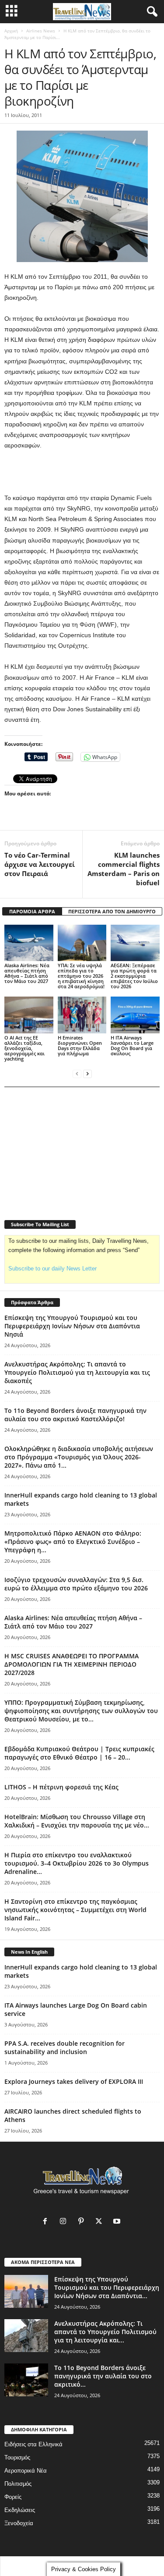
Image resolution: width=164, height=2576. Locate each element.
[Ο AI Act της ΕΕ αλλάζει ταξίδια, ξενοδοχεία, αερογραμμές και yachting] (29, 1015)
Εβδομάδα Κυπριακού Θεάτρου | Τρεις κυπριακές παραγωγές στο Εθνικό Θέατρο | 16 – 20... (79, 1753)
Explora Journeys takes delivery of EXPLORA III (74, 2081)
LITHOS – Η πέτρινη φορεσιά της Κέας (61, 1787)
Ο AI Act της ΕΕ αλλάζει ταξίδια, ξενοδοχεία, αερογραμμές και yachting (24, 1048)
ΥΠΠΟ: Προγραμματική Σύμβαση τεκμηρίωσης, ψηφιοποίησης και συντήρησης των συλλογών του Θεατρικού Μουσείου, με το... (81, 1711)
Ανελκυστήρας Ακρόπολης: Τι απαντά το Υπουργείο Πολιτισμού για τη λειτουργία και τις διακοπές (77, 1372)
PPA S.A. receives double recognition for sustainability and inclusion (65, 2047)
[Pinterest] (83, 2222)
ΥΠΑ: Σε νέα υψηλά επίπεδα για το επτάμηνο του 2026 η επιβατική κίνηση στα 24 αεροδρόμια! (81, 976)
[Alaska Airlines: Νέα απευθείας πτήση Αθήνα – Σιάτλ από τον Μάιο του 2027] (29, 943)
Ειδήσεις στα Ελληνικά (33, 2444)
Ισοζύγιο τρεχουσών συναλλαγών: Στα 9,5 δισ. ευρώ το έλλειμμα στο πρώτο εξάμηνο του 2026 (76, 1584)
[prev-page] (77, 1073)
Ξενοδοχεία (19, 2523)
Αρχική (11, 31)
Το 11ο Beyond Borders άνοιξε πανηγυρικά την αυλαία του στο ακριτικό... (103, 2376)
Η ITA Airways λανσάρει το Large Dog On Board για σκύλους (132, 1045)
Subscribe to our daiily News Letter (52, 1268)
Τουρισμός (17, 2457)
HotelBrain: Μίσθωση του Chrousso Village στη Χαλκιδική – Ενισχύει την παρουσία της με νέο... (77, 1821)
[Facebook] (47, 2222)
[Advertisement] (82, 472)
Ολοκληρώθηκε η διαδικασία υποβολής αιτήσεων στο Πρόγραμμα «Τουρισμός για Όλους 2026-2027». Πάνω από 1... (79, 1457)
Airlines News (41, 31)
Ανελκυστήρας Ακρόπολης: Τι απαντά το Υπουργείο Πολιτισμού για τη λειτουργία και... (105, 2332)
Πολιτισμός (18, 2484)
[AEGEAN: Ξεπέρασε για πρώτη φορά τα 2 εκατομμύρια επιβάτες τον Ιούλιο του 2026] (135, 943)
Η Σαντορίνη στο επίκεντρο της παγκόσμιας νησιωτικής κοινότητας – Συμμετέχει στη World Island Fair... (75, 1910)
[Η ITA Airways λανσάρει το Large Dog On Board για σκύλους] (135, 1015)
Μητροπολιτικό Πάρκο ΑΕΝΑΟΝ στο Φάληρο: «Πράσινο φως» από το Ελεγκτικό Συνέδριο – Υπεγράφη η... (73, 1542)
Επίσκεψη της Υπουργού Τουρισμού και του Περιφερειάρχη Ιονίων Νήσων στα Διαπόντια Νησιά (72, 1326)
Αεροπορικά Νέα (26, 2471)
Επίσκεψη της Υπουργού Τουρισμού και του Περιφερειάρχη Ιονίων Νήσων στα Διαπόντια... (107, 2287)
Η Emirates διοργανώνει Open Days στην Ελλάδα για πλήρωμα (80, 1045)
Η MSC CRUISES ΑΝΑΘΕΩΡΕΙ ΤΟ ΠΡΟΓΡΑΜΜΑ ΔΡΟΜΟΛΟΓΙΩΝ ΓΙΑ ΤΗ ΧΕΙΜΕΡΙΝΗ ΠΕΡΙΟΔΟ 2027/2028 (72, 1664)
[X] (101, 2222)
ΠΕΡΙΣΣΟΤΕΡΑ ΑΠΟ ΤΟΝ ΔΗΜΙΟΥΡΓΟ (112, 911)
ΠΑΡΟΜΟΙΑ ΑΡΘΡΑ (32, 911)
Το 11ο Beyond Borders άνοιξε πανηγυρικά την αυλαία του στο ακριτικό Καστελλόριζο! (75, 1415)
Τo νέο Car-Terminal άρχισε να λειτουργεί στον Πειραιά (40, 864)
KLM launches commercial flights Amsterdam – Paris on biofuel (124, 869)
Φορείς (13, 2497)
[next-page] (87, 1073)
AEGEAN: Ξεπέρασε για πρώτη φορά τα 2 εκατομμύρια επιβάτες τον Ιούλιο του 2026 (134, 976)
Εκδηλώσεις (20, 2510)
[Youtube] (118, 2222)
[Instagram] (65, 2222)
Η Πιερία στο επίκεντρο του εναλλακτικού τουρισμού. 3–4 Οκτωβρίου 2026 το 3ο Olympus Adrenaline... (77, 1863)
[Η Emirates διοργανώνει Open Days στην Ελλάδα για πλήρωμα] (82, 1015)
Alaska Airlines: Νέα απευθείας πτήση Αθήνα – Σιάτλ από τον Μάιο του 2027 (27, 973)
